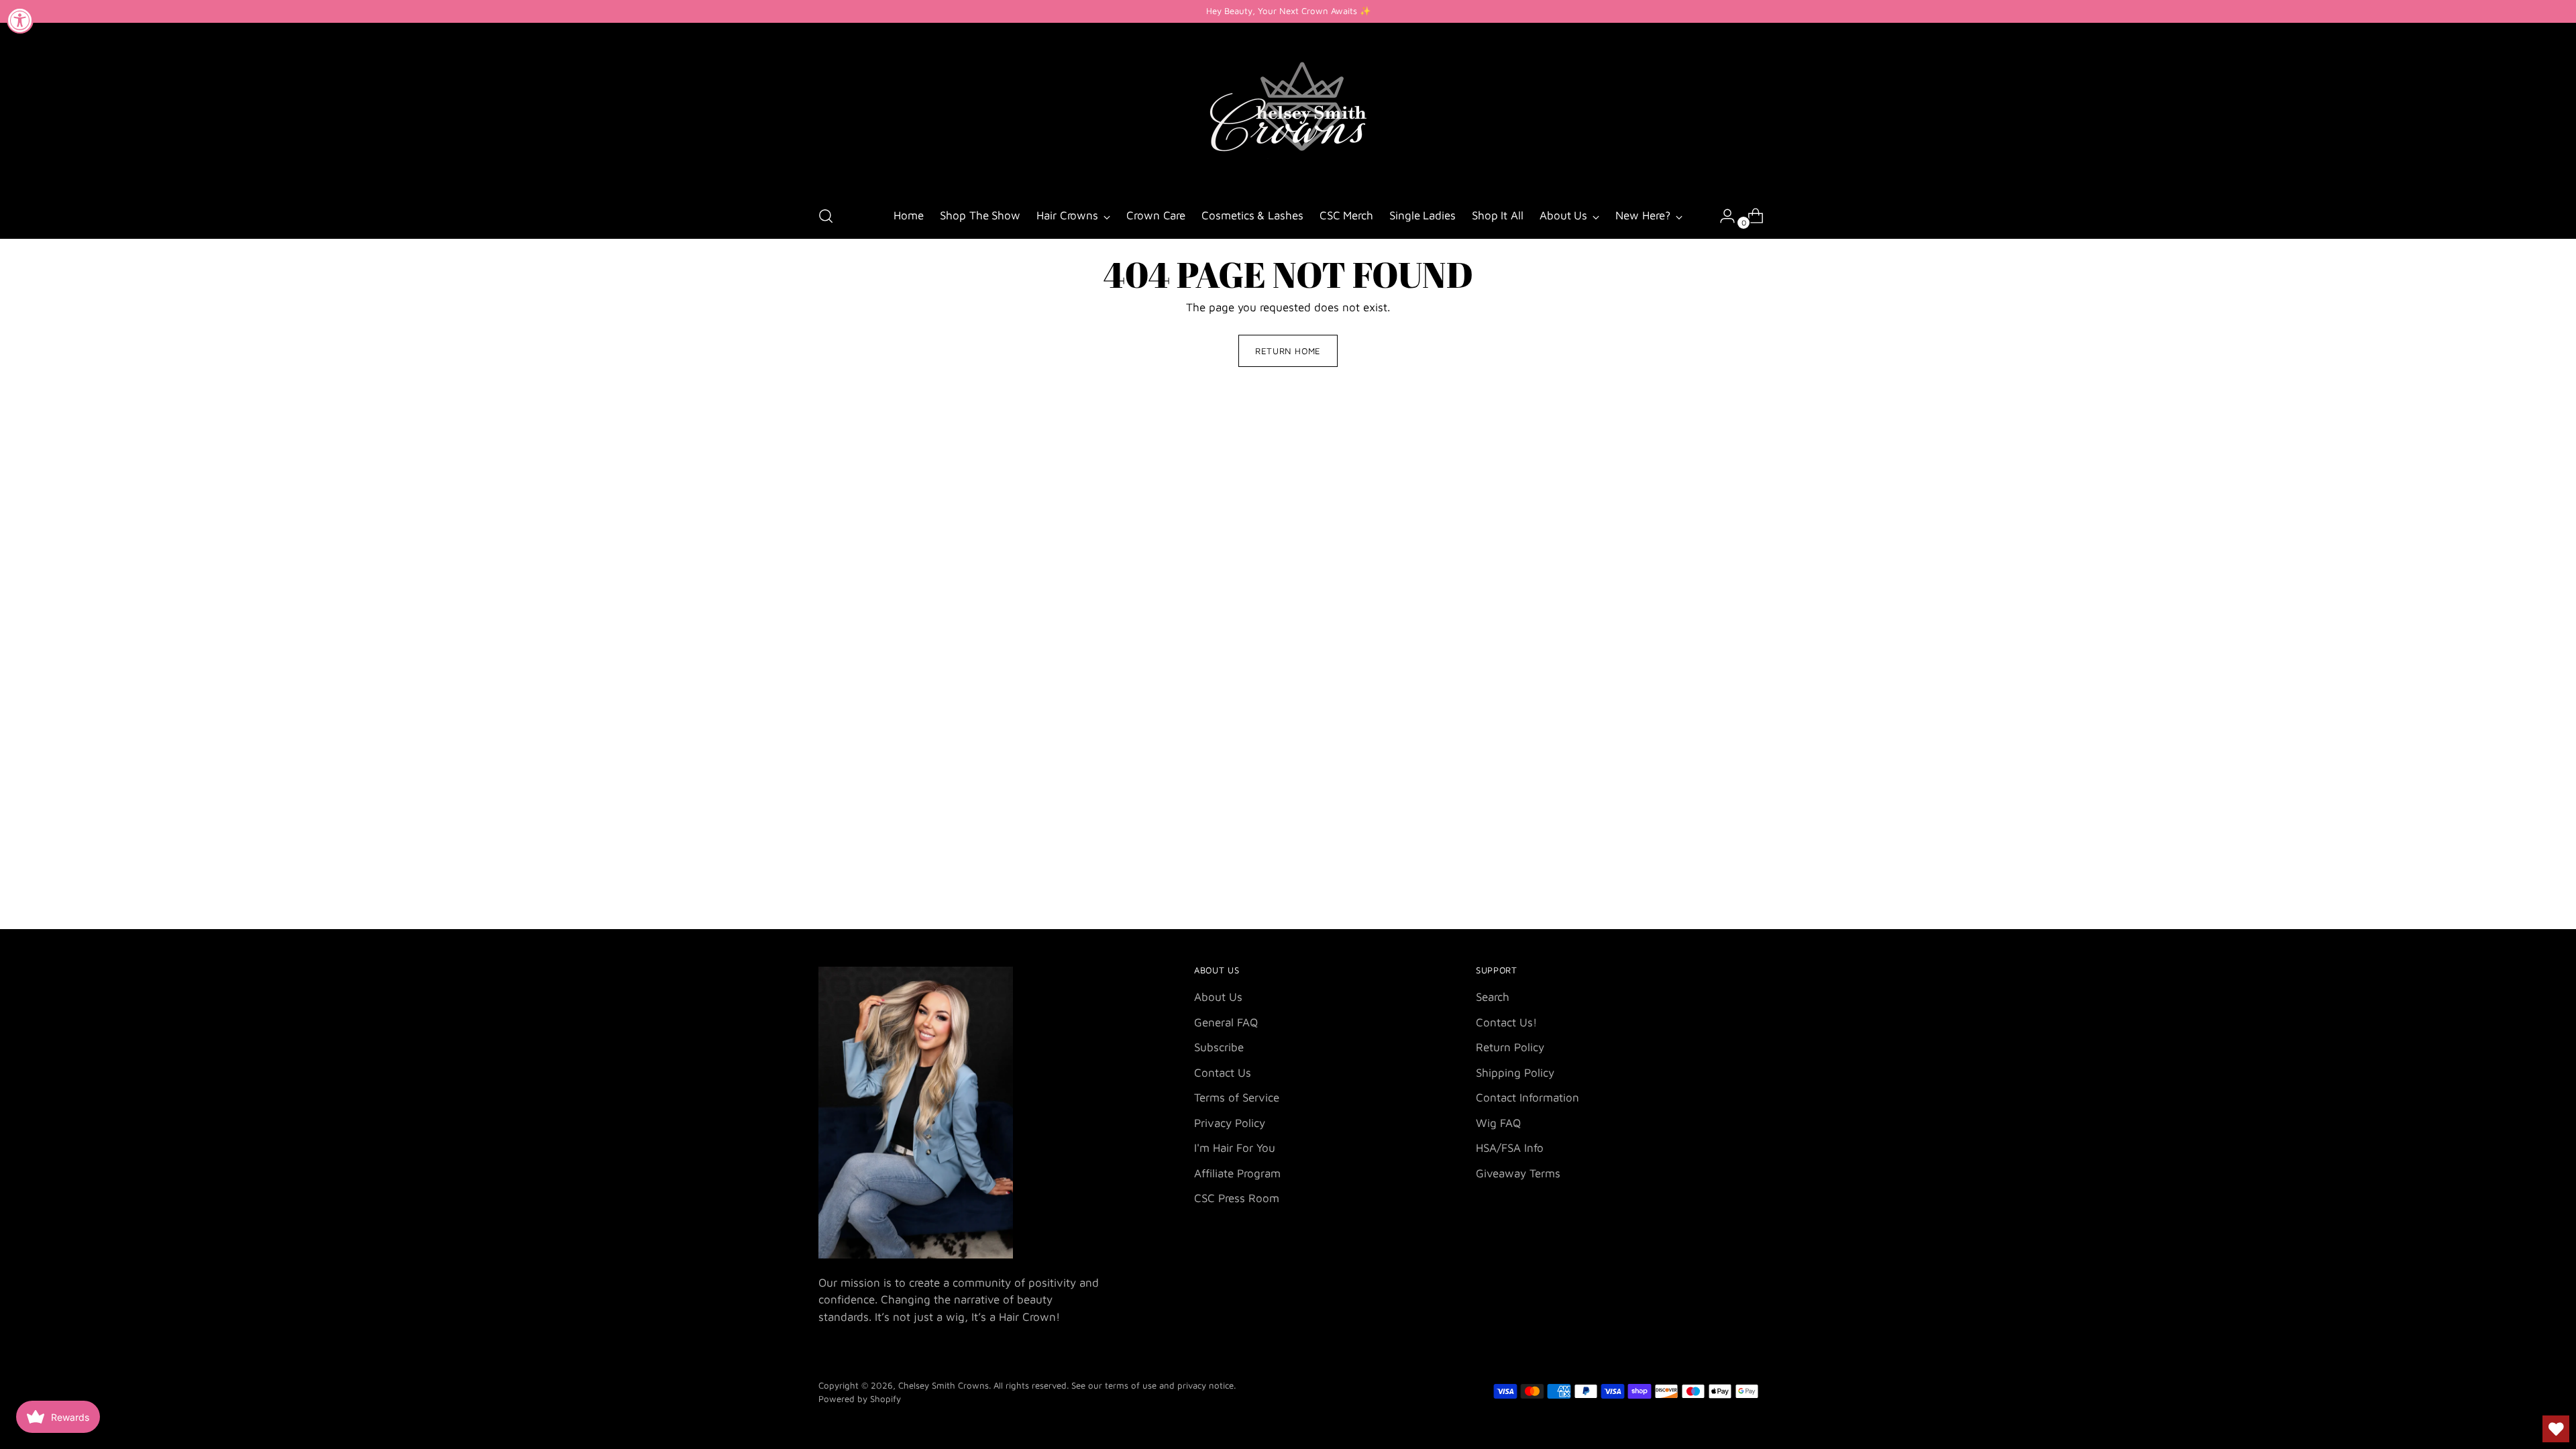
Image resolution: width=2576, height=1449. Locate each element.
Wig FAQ (1498, 1123)
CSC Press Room (1237, 1198)
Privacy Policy (1230, 1123)
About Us (1218, 997)
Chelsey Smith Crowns (944, 1385)
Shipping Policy (1515, 1073)
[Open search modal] (826, 216)
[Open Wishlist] (2556, 1429)
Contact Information (1527, 1097)
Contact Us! (1506, 1022)
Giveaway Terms (1518, 1173)
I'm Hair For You (1235, 1148)
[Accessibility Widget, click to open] (20, 20)
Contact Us (1223, 1073)
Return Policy (1510, 1047)
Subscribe (1219, 1047)
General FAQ (1226, 1022)
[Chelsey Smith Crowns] (1288, 109)
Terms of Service (1237, 1097)
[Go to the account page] (1722, 216)
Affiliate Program (1237, 1173)
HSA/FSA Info (1510, 1148)
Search (1493, 997)
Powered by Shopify (860, 1399)
